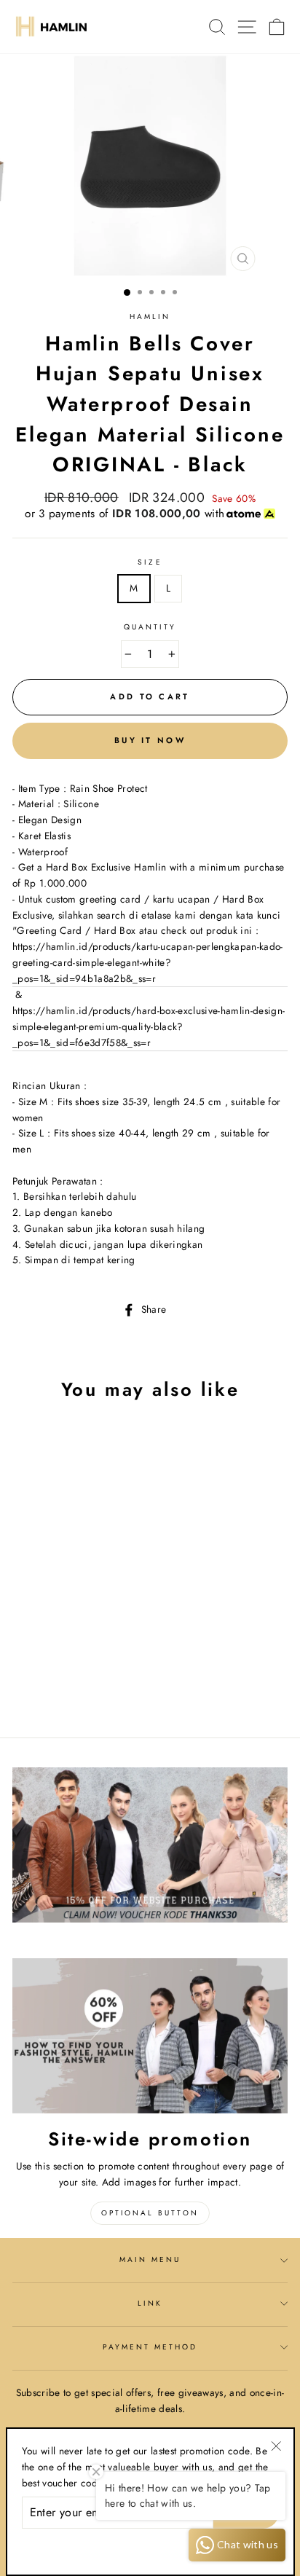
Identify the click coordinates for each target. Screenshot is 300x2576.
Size (150, 562)
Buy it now (150, 740)
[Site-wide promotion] (150, 2036)
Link (150, 2303)
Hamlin (150, 317)
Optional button (150, 2213)
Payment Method (150, 2347)
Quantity (150, 627)
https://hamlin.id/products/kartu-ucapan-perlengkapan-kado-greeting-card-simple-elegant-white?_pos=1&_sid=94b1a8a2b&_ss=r (148, 962)
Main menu (150, 2259)
